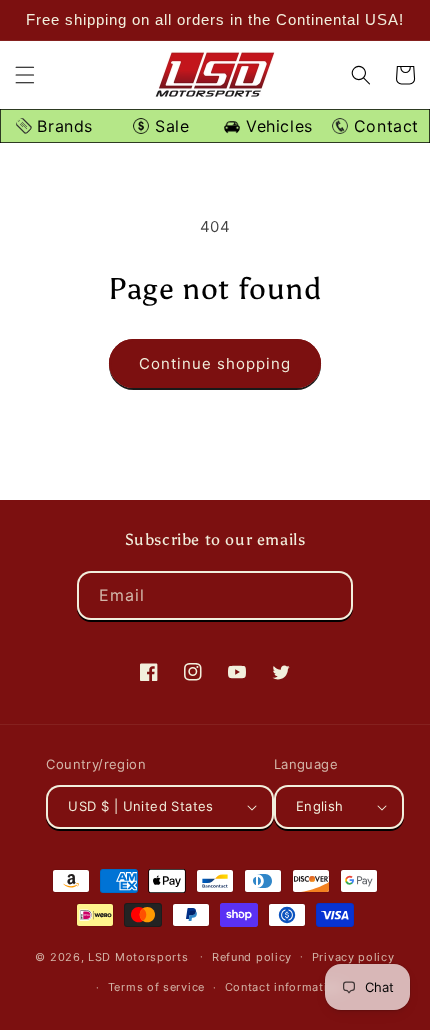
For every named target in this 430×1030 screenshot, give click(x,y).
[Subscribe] (329, 595)
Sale (169, 126)
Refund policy (252, 957)
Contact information (283, 987)
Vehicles (276, 126)
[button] (25, 75)
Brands (62, 126)
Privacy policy (353, 957)
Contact (383, 126)
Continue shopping (215, 363)
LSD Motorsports (138, 956)
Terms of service (156, 987)
